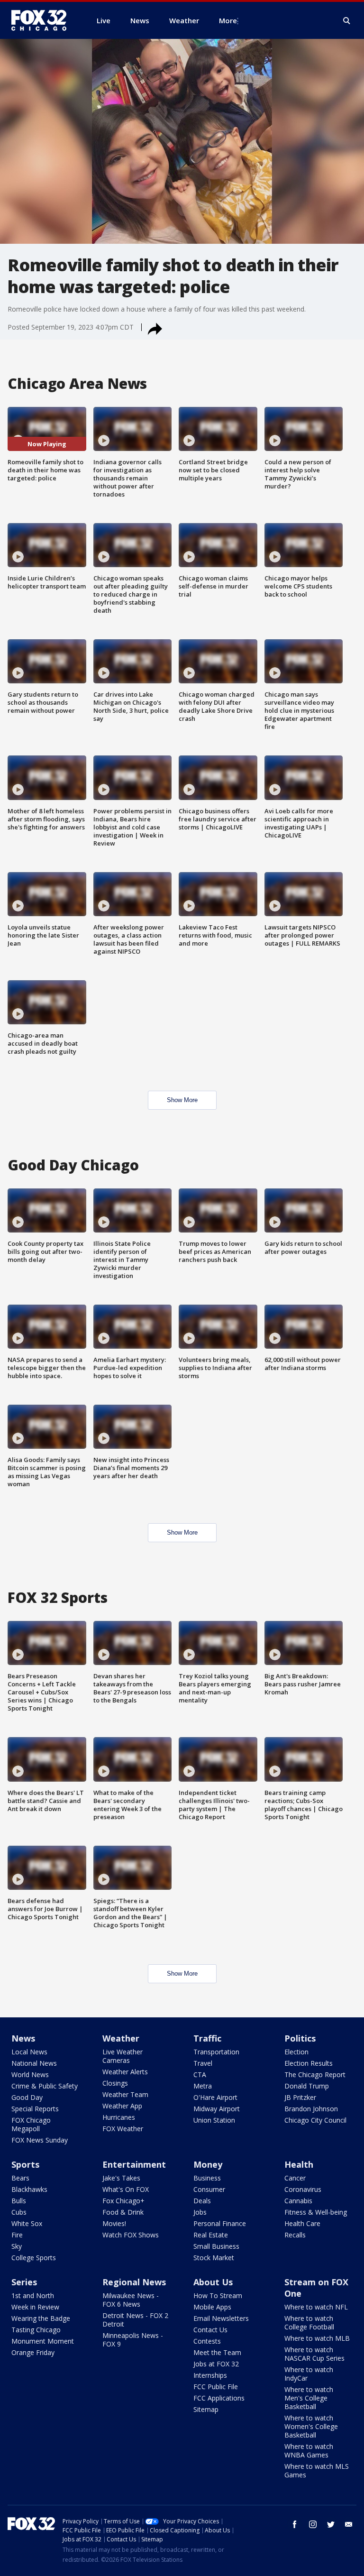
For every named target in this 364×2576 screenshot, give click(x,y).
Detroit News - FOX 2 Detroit (135, 2320)
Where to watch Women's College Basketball (311, 2426)
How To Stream (218, 2295)
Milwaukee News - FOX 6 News (131, 2300)
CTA (200, 2075)
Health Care (302, 2223)
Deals (202, 2201)
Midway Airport (217, 2109)
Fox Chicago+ (123, 2201)
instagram (313, 2524)
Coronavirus (303, 2189)
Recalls (295, 2235)
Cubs (19, 2212)
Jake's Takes (121, 2178)
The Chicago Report (315, 2075)
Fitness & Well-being (316, 2212)
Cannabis (298, 2201)
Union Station (214, 2120)
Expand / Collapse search (347, 21)
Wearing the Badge (41, 2318)
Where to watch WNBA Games (309, 2451)
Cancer (295, 2178)
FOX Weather (123, 2129)
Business (207, 2178)
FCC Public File (216, 2387)
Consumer (209, 2189)
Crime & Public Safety (45, 2086)
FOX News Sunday (40, 2140)
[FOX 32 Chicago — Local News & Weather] (43, 20)
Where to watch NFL (316, 2307)
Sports (25, 2164)
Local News (29, 2052)
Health (299, 2164)
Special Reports (35, 2109)
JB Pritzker (300, 2097)
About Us (213, 2282)
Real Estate (211, 2235)
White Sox (27, 2223)
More (228, 20)
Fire (17, 2235)
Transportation (216, 2052)
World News (30, 2075)
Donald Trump (307, 2086)
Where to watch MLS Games (317, 2470)
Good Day (27, 2097)
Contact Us (210, 2330)
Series (24, 2282)
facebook (295, 2524)
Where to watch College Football (309, 2323)
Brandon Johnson (311, 2109)
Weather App (122, 2106)
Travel (203, 2063)
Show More (182, 1100)
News (23, 2038)
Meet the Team (217, 2352)
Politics (300, 2038)
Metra (203, 2086)
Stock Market (214, 2258)
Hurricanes (119, 2117)
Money (208, 2164)
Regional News (134, 2282)
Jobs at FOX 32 (216, 2364)
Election (296, 2052)
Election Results (309, 2063)
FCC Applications (219, 2398)
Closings (115, 2083)
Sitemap (206, 2409)
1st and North (33, 2295)
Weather (121, 2038)
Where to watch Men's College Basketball (309, 2398)
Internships (210, 2375)
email (349, 2524)
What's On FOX (126, 2189)
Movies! (114, 2223)
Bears (20, 2178)
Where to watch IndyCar (309, 2374)
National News (34, 2063)
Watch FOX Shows (131, 2235)
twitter (331, 2524)
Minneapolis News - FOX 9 (133, 2340)
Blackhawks (29, 2189)
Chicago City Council (315, 2120)
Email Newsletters (221, 2318)
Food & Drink (123, 2212)
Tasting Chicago (36, 2330)
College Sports (34, 2258)
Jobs (200, 2212)
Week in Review (35, 2307)
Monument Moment (43, 2341)
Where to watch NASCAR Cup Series (314, 2354)
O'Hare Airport (215, 2097)
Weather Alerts (125, 2072)
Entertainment (134, 2164)
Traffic (207, 2038)
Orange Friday (33, 2352)
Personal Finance (220, 2223)
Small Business (216, 2246)
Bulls (19, 2201)
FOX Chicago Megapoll (31, 2124)
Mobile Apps (212, 2307)
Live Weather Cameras (123, 2056)
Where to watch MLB (317, 2338)
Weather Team (125, 2094)
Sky (17, 2246)
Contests (207, 2341)
